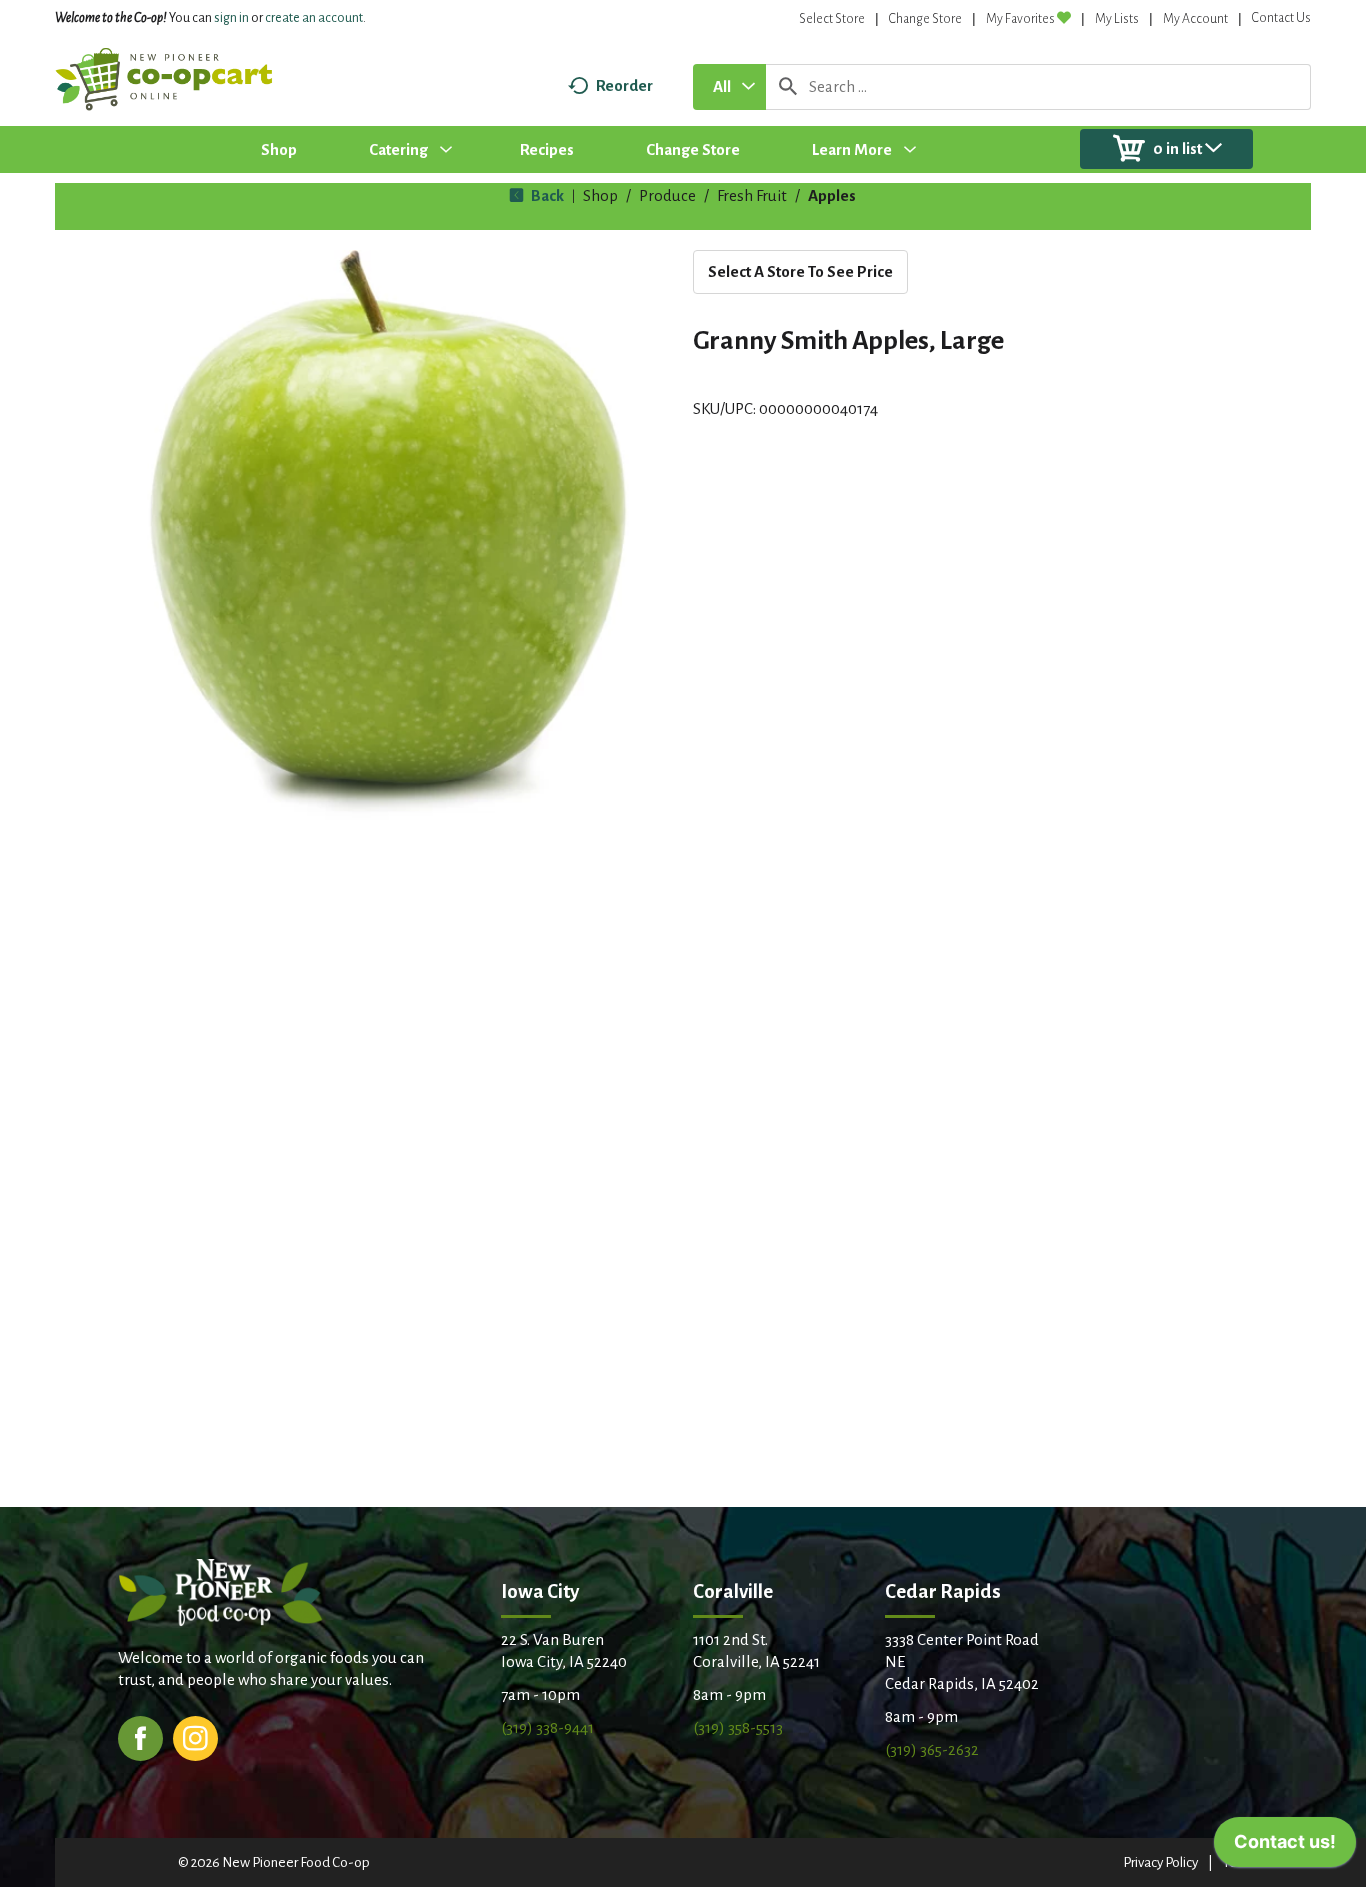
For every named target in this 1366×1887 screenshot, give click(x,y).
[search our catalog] (788, 87)
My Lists (1117, 19)
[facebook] (140, 1736)
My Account (1195, 19)
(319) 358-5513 (738, 1727)
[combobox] (729, 87)
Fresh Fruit (752, 195)
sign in (231, 18)
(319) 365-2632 (932, 1749)
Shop (600, 195)
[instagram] (195, 1736)
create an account (314, 18)
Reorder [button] (624, 85)
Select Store (832, 19)
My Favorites (1020, 19)
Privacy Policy (1160, 1862)
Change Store (925, 19)
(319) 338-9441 (547, 1727)
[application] (1285, 1847)
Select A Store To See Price (800, 271)
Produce (667, 195)
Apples (832, 195)
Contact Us (1281, 18)
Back (546, 195)
